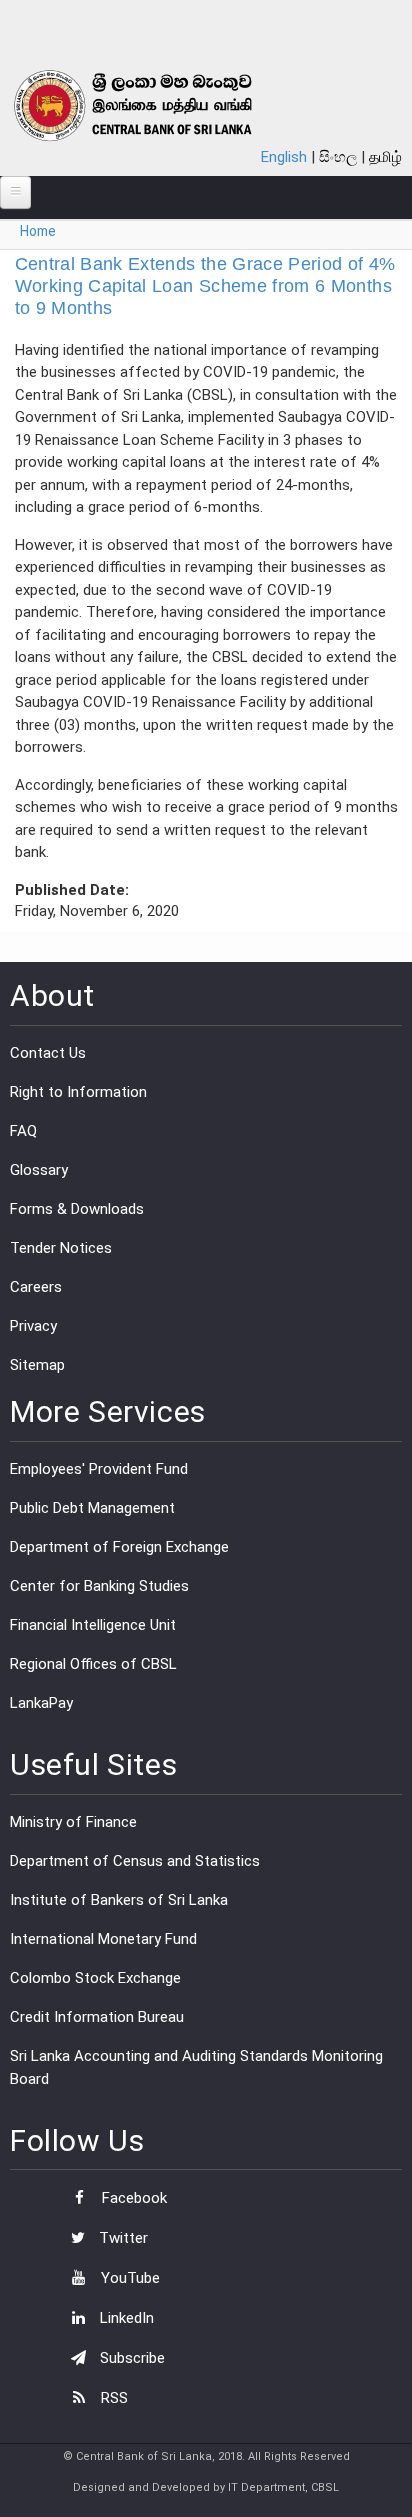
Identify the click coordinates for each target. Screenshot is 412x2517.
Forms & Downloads (77, 1209)
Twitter (121, 2238)
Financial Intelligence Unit (93, 1625)
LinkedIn (125, 2318)
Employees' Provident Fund (99, 1469)
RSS (112, 2398)
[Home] (156, 105)
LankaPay (41, 1703)
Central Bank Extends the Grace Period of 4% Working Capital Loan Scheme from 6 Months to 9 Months (205, 286)
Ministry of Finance (73, 1822)
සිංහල (338, 157)
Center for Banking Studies (99, 1586)
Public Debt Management (92, 1508)
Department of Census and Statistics (135, 1861)
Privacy (33, 1326)
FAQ (23, 1131)
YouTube (128, 2278)
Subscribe (130, 2358)
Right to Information (78, 1092)
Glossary (39, 1170)
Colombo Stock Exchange (95, 1978)
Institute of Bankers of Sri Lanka (119, 1900)
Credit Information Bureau (97, 2017)
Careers (36, 1287)
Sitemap (37, 1365)
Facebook (132, 2198)
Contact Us (48, 1053)
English (284, 157)
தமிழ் (385, 157)
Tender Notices (61, 1248)
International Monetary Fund (103, 1939)
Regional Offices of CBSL (93, 1664)
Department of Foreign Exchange (119, 1547)
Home (38, 231)
